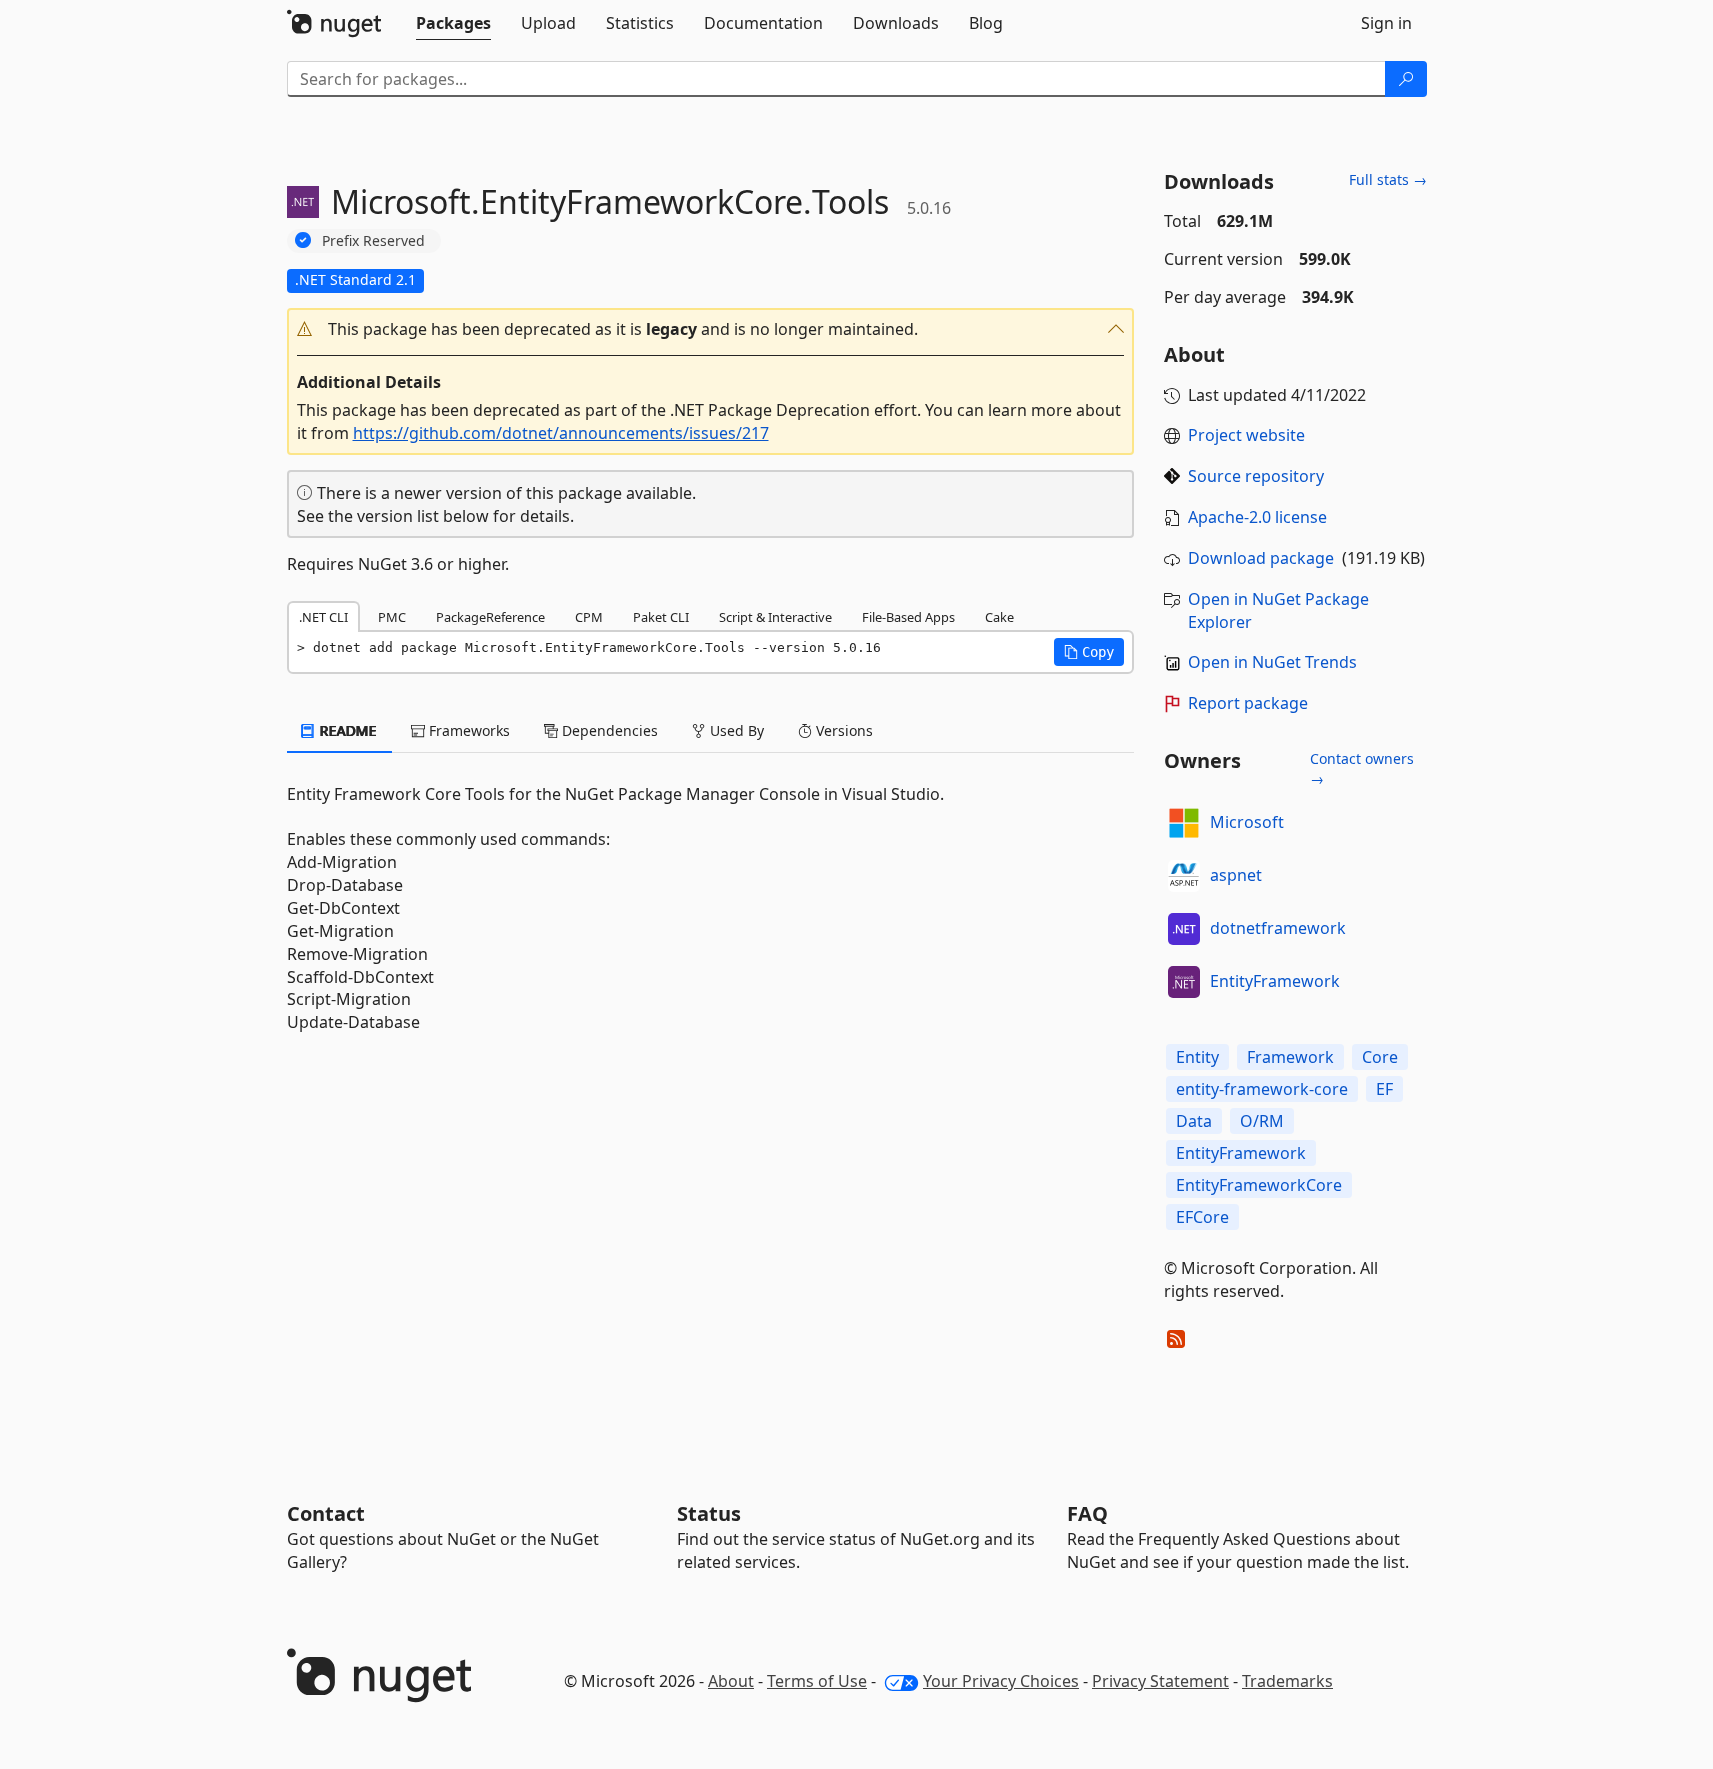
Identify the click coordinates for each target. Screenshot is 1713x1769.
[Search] (1406, 79)
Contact (326, 1513)
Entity (1197, 1057)
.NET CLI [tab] (323, 617)
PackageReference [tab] (490, 617)
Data (1194, 1121)
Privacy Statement (1160, 1681)
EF (1384, 1089)
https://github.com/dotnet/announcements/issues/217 (561, 433)
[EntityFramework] (1184, 982)
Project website (1246, 435)
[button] (711, 329)
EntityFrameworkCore (1259, 1185)
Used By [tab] (735, 730)
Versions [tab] (842, 730)
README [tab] (346, 730)
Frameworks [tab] (467, 730)
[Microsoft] (1184, 823)
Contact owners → (1362, 768)
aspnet (1236, 875)
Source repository (1256, 476)
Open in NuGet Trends (1272, 662)
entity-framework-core (1262, 1089)
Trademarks (1287, 1681)
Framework (1290, 1057)
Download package (1261, 558)
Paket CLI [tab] (661, 617)
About (731, 1681)
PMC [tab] (392, 617)
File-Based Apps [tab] (908, 617)
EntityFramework (1275, 981)
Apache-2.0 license (1257, 517)
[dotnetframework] (1184, 929)
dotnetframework (1278, 928)
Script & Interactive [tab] (775, 617)
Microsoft (1247, 822)
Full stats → (1388, 179)
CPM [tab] (589, 617)
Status (709, 1513)
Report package (1248, 703)
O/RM (1262, 1121)
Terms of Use (817, 1681)
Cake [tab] (999, 617)
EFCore (1202, 1217)
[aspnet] (1184, 876)
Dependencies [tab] (608, 730)
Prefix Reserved (373, 240)
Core (1380, 1057)
